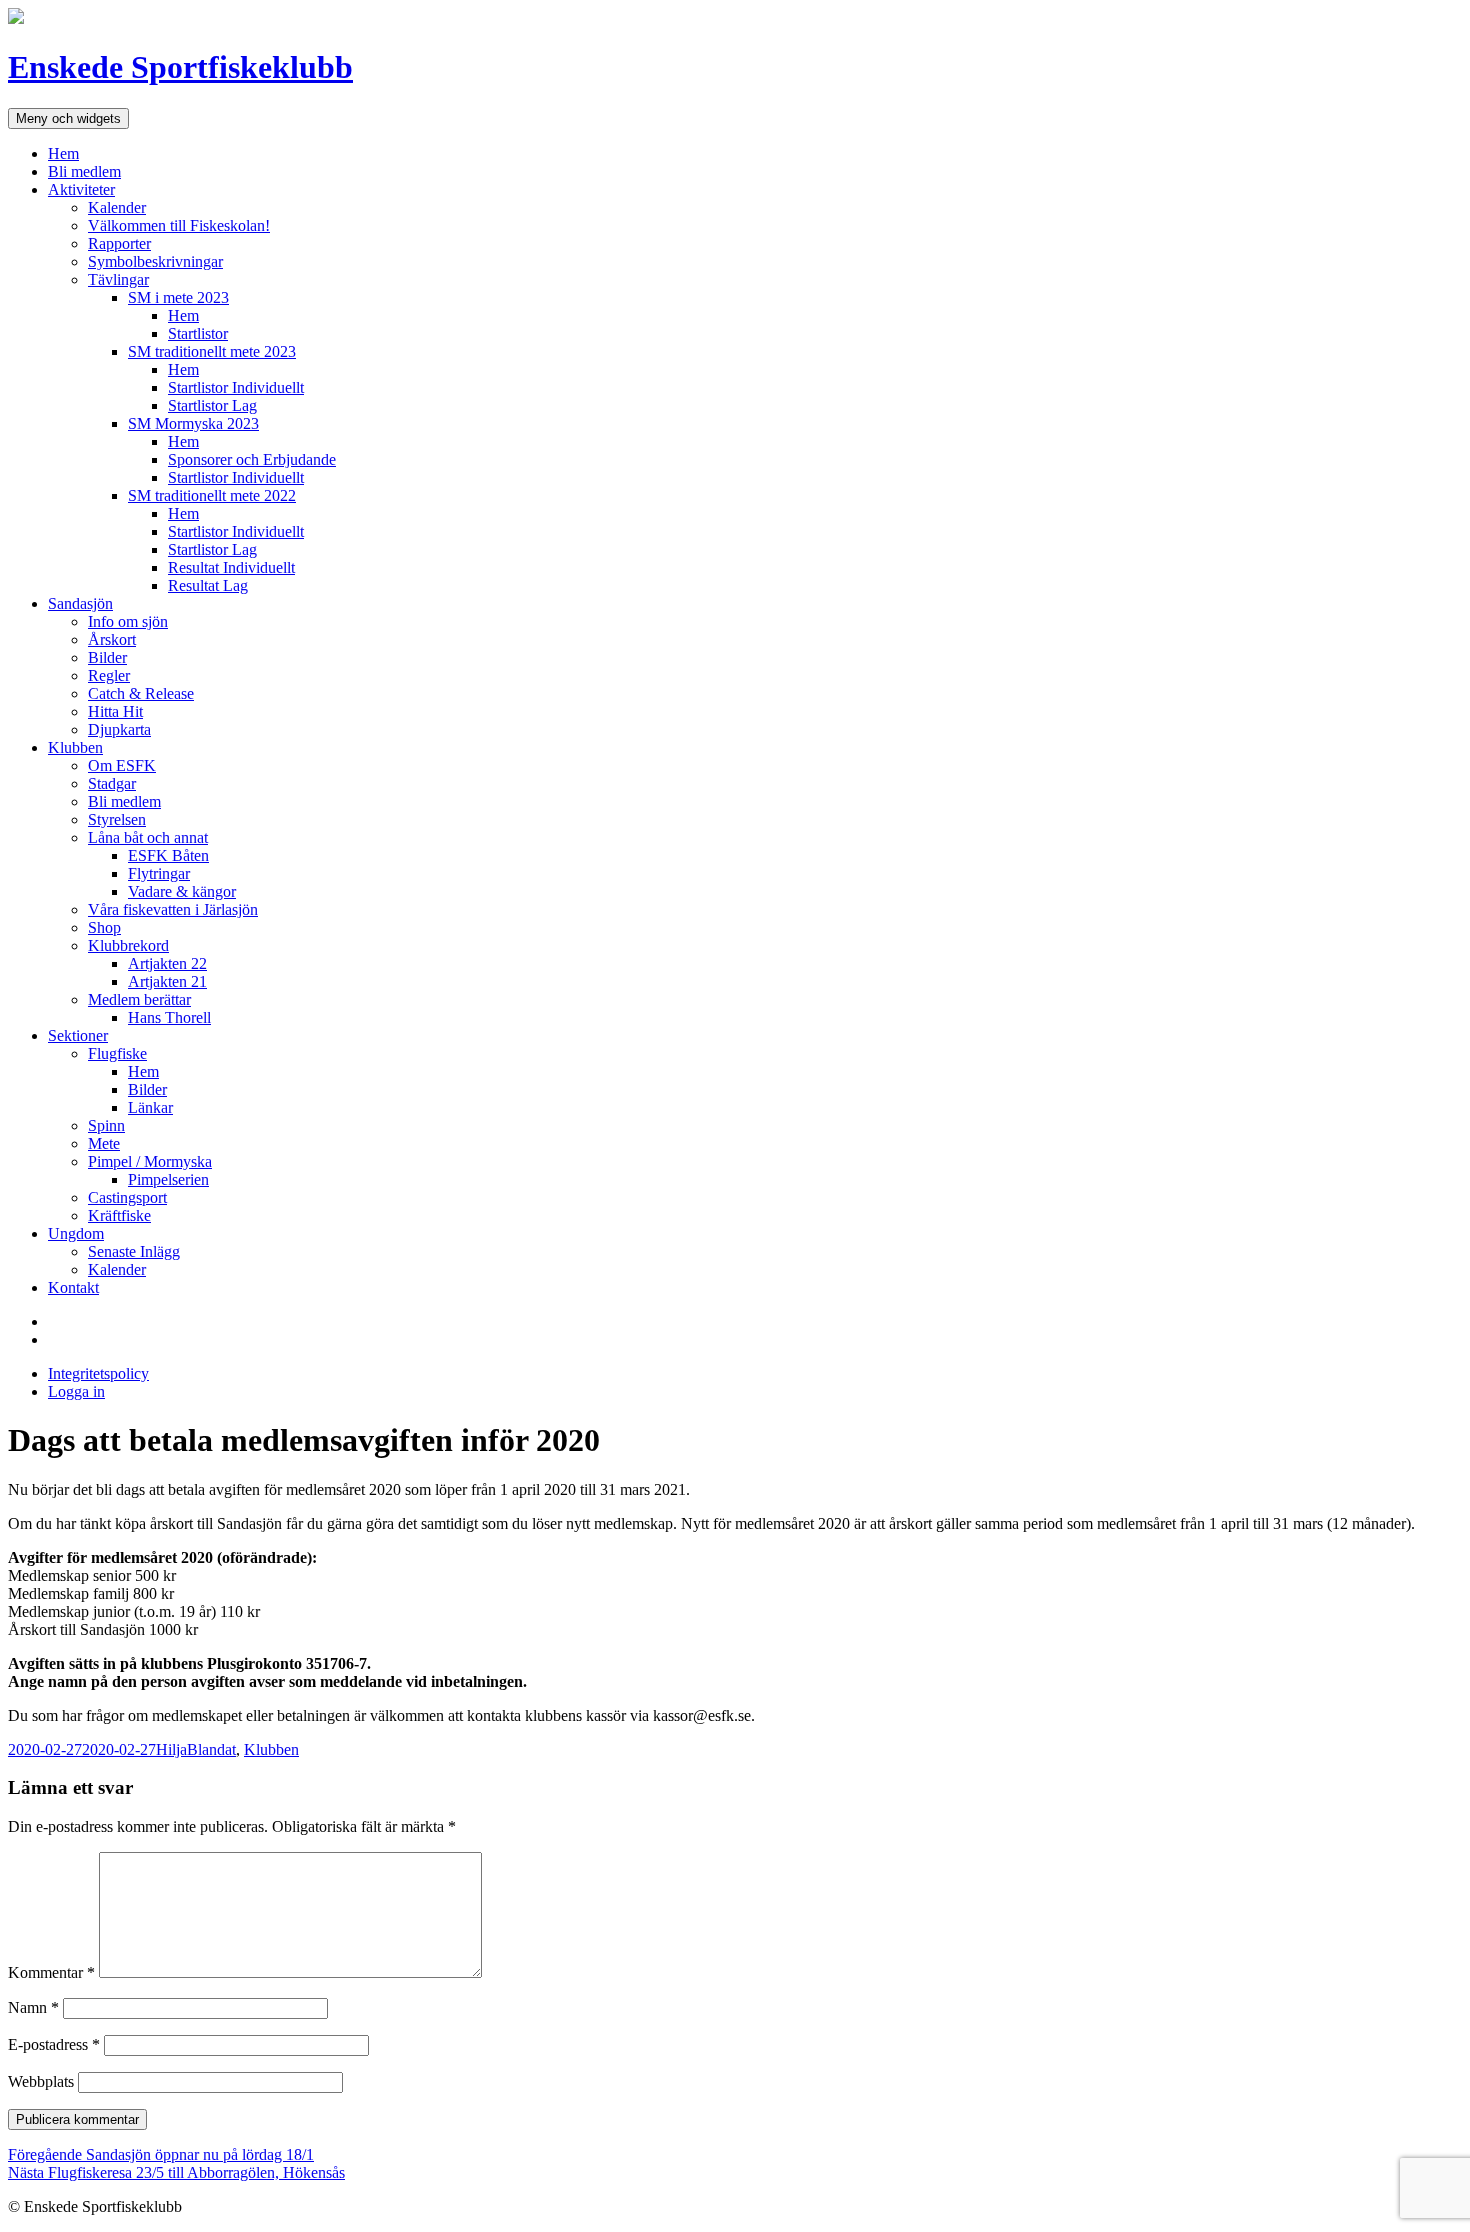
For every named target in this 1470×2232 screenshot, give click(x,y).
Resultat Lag (208, 585)
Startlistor (198, 333)
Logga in (76, 1391)
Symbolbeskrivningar (155, 261)
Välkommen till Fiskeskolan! (179, 225)
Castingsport (127, 1197)
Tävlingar (118, 279)
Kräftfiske (119, 1215)
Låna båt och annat (148, 837)
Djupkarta (119, 729)
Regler (109, 675)
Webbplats (41, 2081)
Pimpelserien (168, 1179)
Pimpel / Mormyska (150, 1161)
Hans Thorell (169, 1017)
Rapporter (119, 243)
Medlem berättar (139, 999)
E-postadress (54, 2044)
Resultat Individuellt (231, 567)
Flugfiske (117, 1053)
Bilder (107, 657)
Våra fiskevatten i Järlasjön (173, 909)
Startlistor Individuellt (236, 387)
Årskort (112, 639)
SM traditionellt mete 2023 (212, 351)
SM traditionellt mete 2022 (212, 495)
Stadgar (112, 783)
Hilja (171, 1749)
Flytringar (159, 873)
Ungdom (76, 1233)
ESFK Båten (168, 855)
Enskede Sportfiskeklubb (180, 67)
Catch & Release (141, 693)
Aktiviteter (81, 189)
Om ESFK (122, 765)
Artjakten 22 (167, 963)
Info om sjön (128, 621)
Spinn (106, 1125)
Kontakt (73, 1287)
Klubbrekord (128, 945)
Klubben (75, 747)
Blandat (211, 1749)
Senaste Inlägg (134, 1251)
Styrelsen (117, 819)
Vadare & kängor (182, 891)
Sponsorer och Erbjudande (252, 459)
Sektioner (78, 1035)
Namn (33, 2007)
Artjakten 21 (167, 981)
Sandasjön (80, 603)
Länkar (150, 1107)
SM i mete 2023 (178, 297)
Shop (104, 927)
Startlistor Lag (212, 405)
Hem (63, 153)
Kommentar (51, 1972)
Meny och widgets (68, 118)
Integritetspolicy (98, 1373)
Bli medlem (84, 171)
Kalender (117, 207)
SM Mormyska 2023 (193, 423)
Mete (104, 1143)
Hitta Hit (115, 711)
